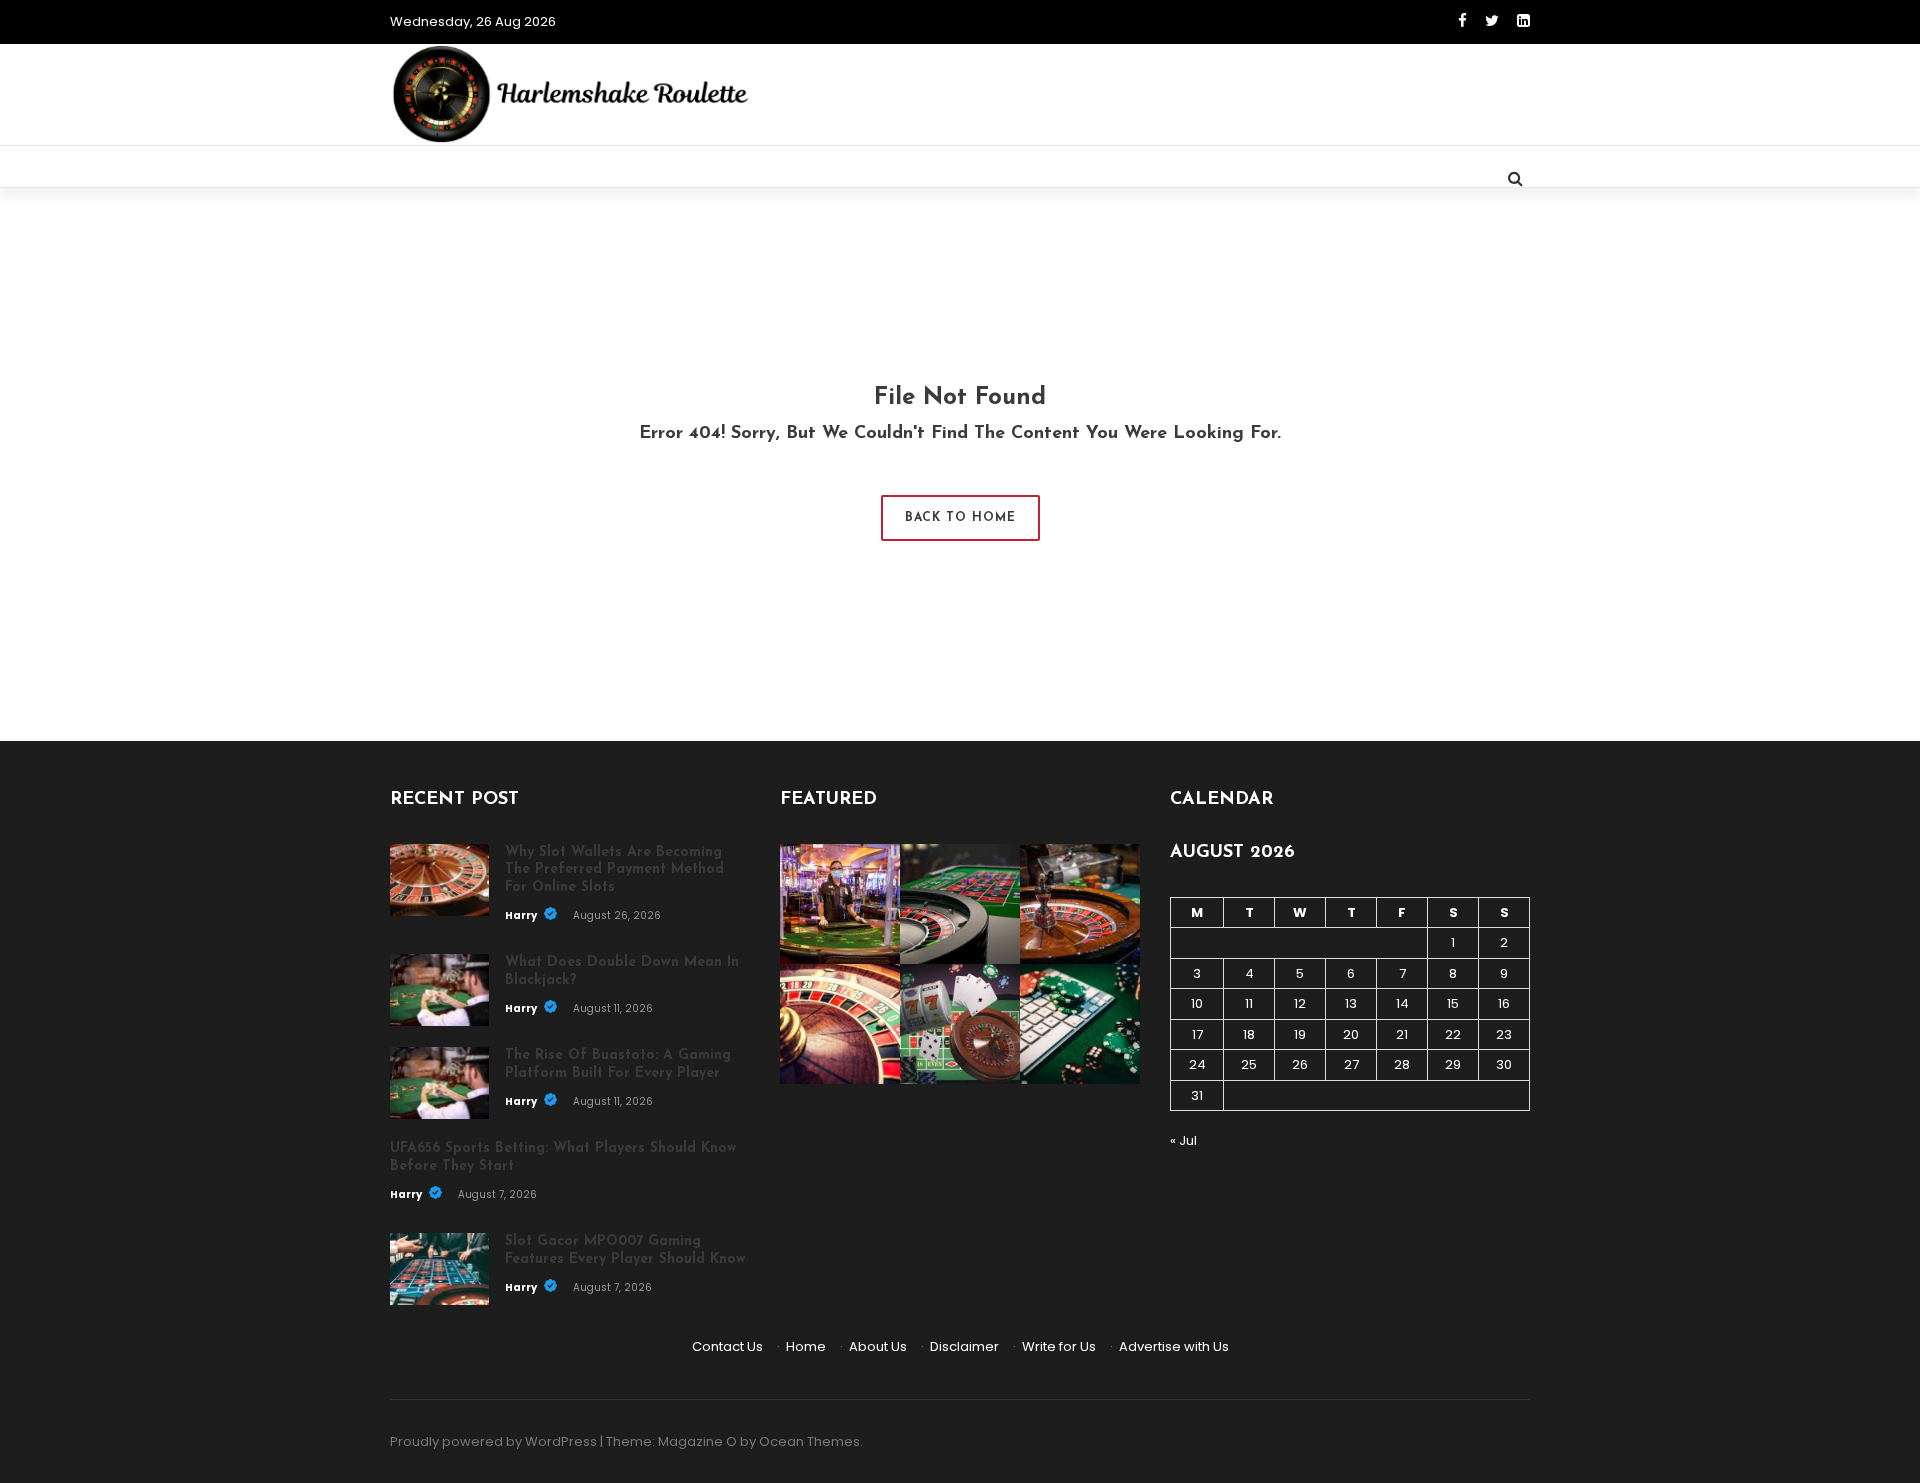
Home (806, 1346)
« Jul (1183, 1140)
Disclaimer (964, 1346)
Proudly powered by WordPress (493, 1441)
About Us (878, 1346)
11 (1249, 1003)
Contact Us (727, 1346)
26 (1300, 1064)
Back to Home (960, 518)
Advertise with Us (1174, 1346)
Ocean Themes (809, 1441)
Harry (522, 915)
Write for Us (1059, 1346)
